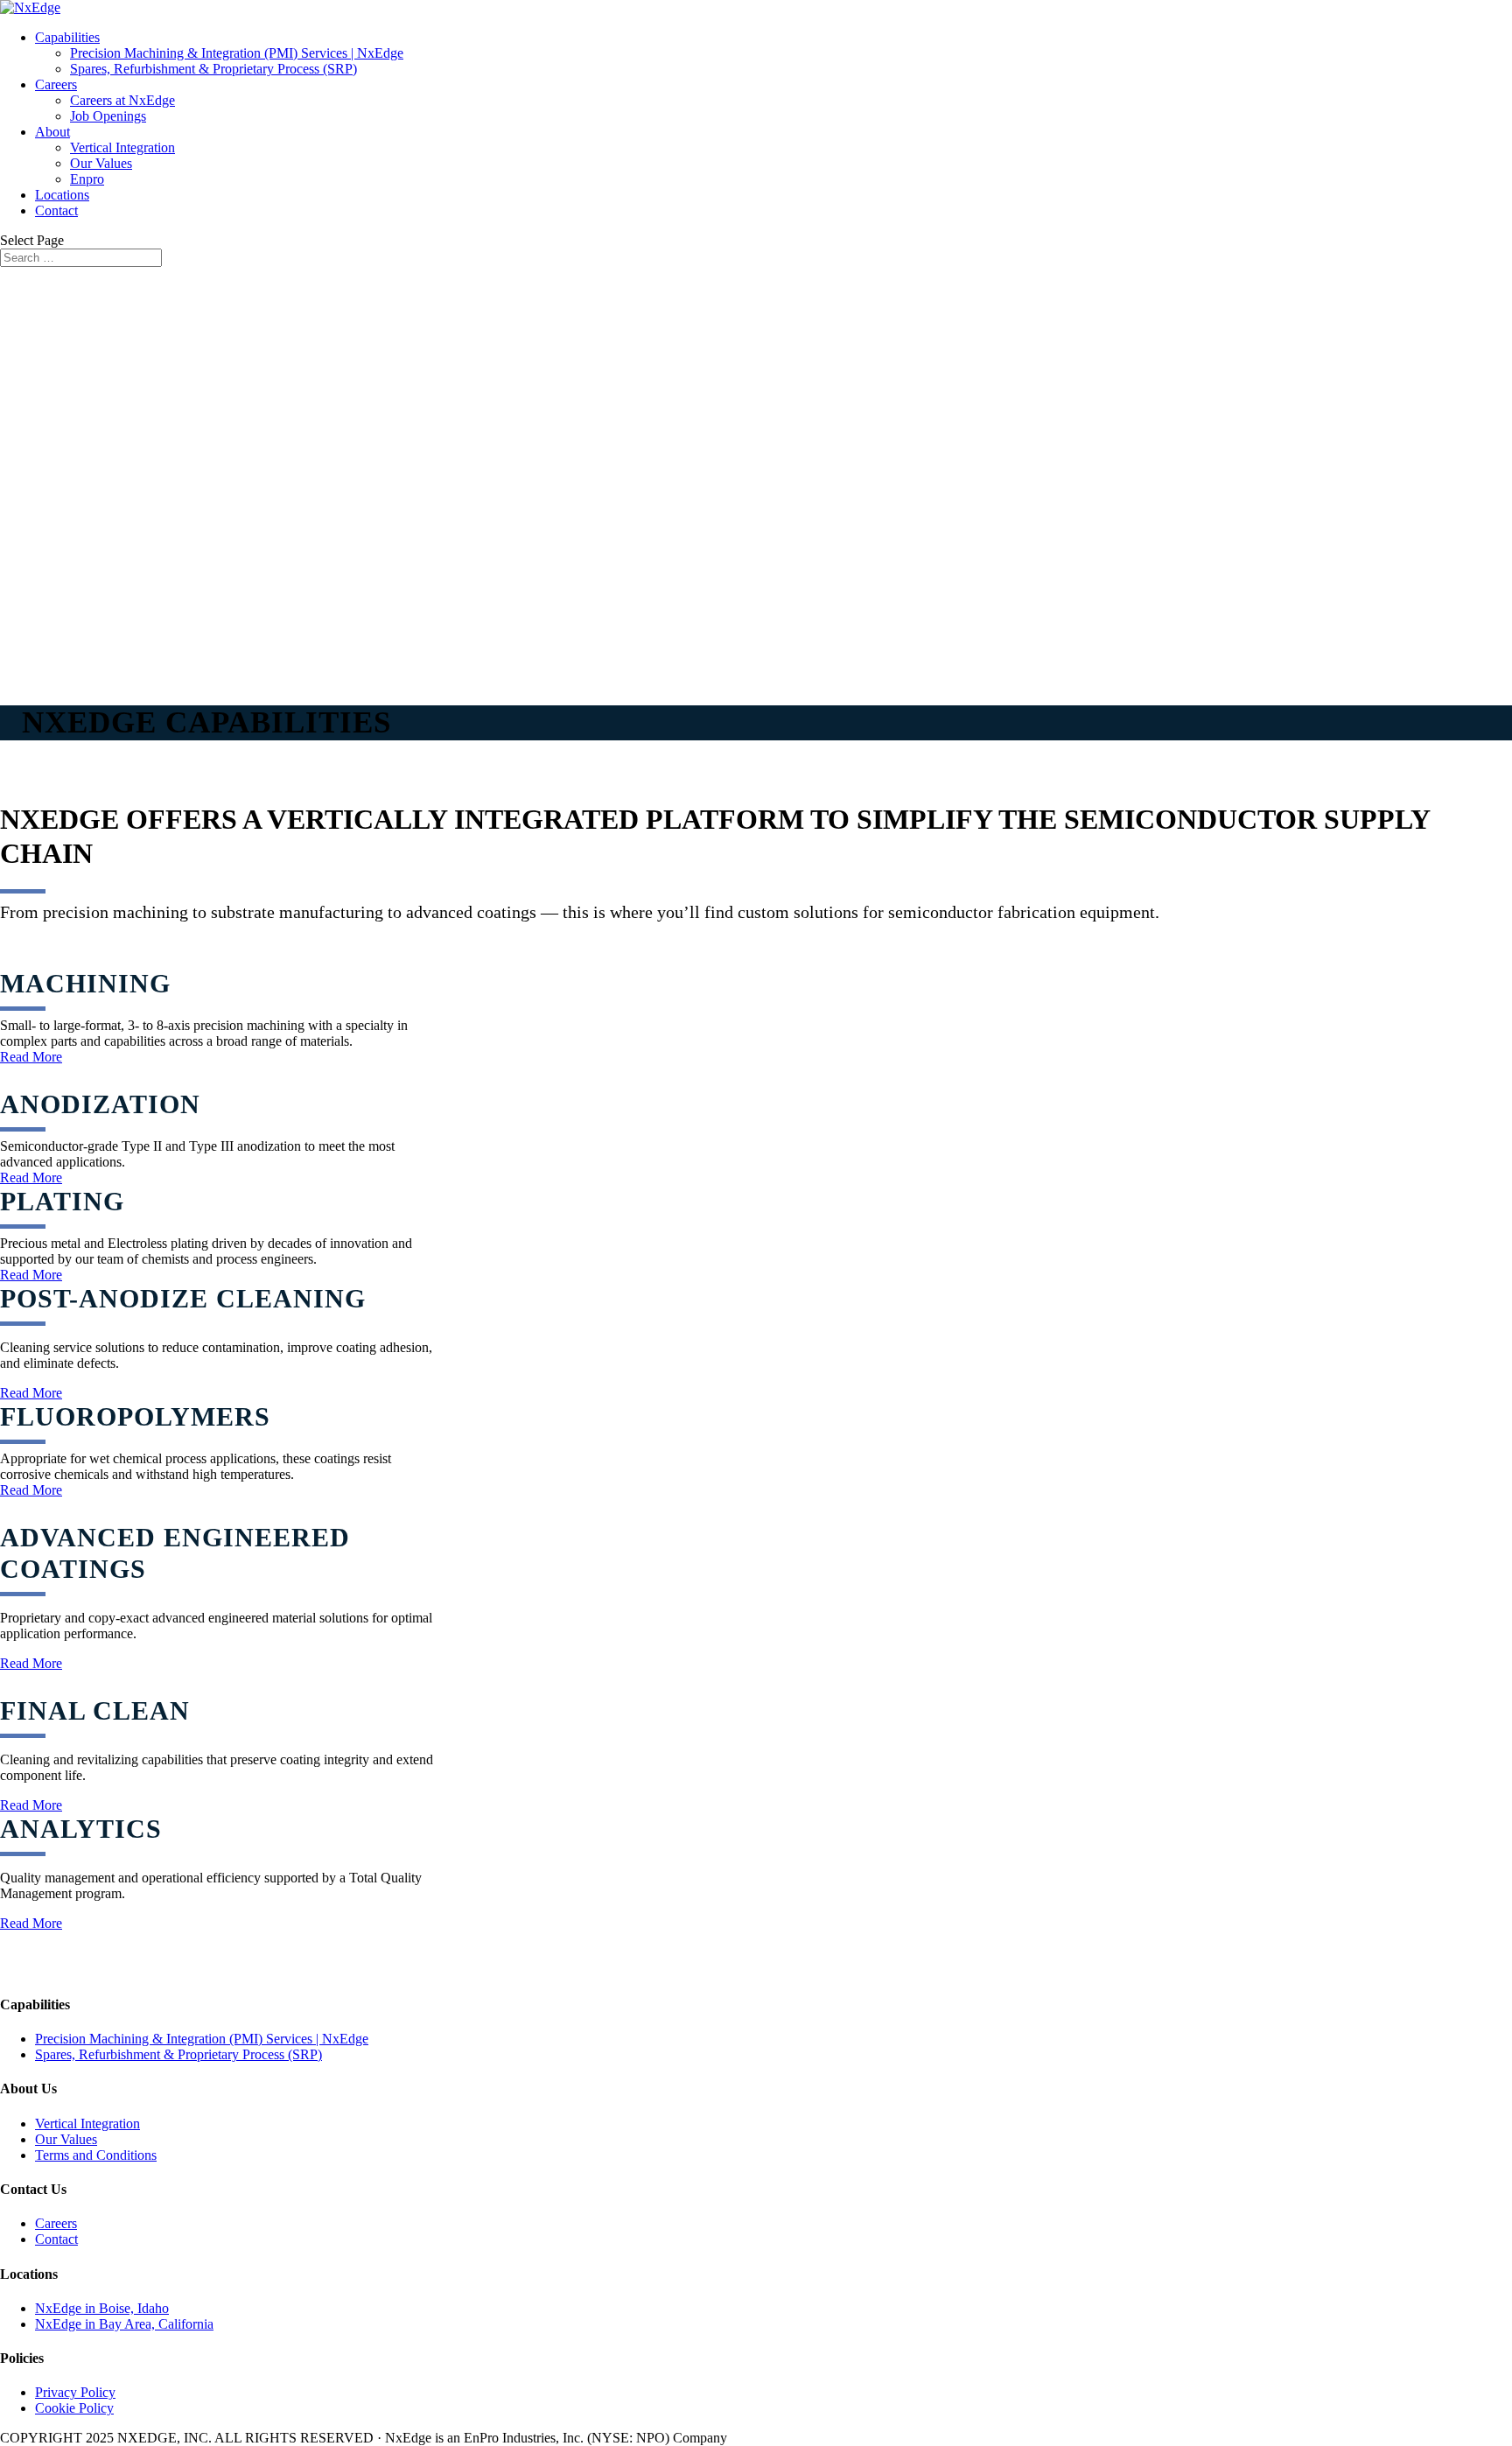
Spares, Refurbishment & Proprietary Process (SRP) (213, 69)
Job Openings (108, 116)
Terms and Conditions (96, 2155)
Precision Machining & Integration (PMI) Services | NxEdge (237, 53)
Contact (56, 210)
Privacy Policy (75, 2392)
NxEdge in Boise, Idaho (102, 2308)
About (52, 132)
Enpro (87, 179)
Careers (56, 84)
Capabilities (67, 37)
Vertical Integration (122, 147)
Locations (62, 195)
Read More (31, 1057)
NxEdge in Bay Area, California (124, 2324)
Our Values (101, 163)
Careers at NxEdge (122, 100)
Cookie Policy (74, 2408)
